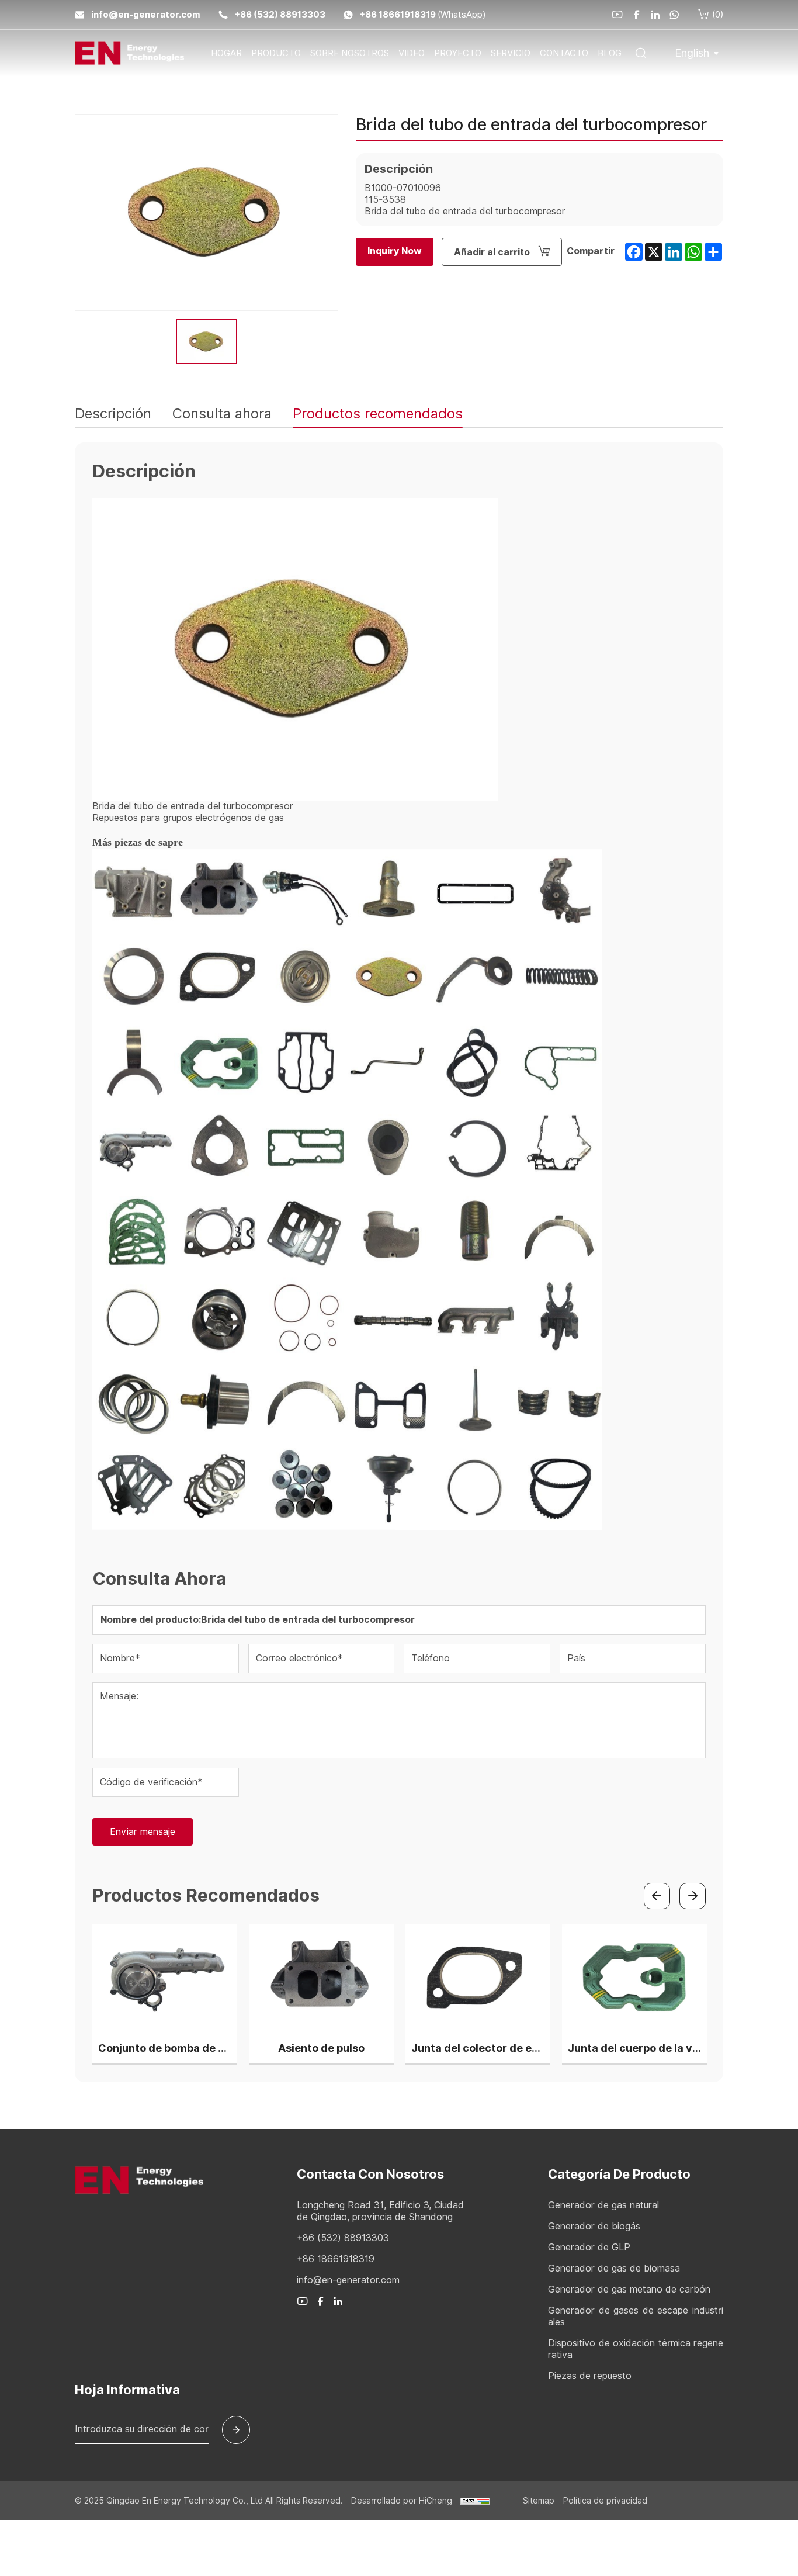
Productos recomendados (378, 413)
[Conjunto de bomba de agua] (165, 1978)
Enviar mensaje (143, 1832)
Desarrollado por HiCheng (403, 2501)
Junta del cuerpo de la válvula (634, 2048)
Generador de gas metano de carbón (629, 2290)
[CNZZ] (475, 2501)
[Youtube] (617, 15)
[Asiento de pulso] (321, 1978)
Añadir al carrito (493, 252)
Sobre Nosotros (350, 53)
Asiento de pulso (321, 2048)
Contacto (564, 53)
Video (412, 53)
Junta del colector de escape (478, 2048)
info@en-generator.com (146, 15)
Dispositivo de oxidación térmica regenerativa (636, 2349)
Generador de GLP (589, 2248)
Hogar (226, 53)
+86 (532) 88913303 (280, 15)
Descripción (113, 413)
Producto (276, 53)
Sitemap (539, 2501)
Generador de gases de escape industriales (636, 2317)
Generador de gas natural (603, 2205)
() (718, 15)
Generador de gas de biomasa (614, 2269)
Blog (610, 53)
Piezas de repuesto (590, 2376)
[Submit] (236, 2430)
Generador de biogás (594, 2227)
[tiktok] (303, 2301)
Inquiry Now (395, 251)
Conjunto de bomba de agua (165, 2048)
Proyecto (458, 53)
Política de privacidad (605, 2501)
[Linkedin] (655, 15)
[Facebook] (637, 15)
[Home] (129, 53)
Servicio (511, 53)
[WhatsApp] (674, 15)
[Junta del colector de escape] (478, 1978)
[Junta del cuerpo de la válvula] (634, 1978)
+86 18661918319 (398, 15)
